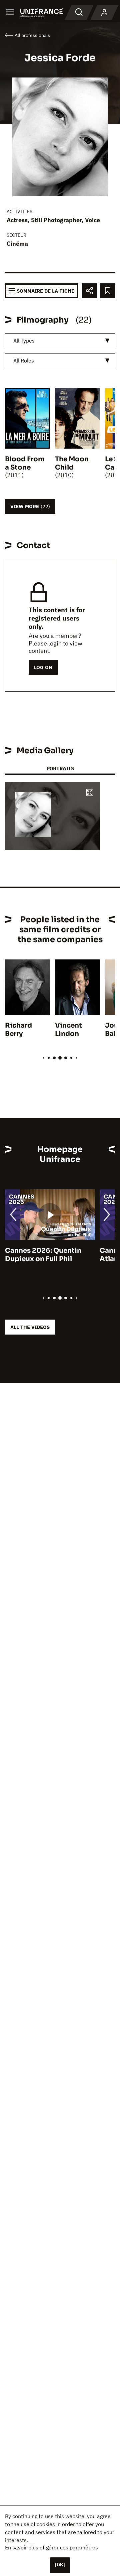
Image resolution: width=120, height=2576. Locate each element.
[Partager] (89, 291)
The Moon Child (72, 463)
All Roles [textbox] (24, 360)
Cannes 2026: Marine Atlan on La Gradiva (41, 1255)
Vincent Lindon (68, 1030)
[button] (90, 793)
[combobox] (60, 341)
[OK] (60, 2565)
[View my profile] (104, 13)
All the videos (30, 1327)
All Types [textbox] (24, 341)
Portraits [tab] (60, 768)
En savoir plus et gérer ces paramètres (51, 2547)
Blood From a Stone (25, 463)
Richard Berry (18, 1030)
